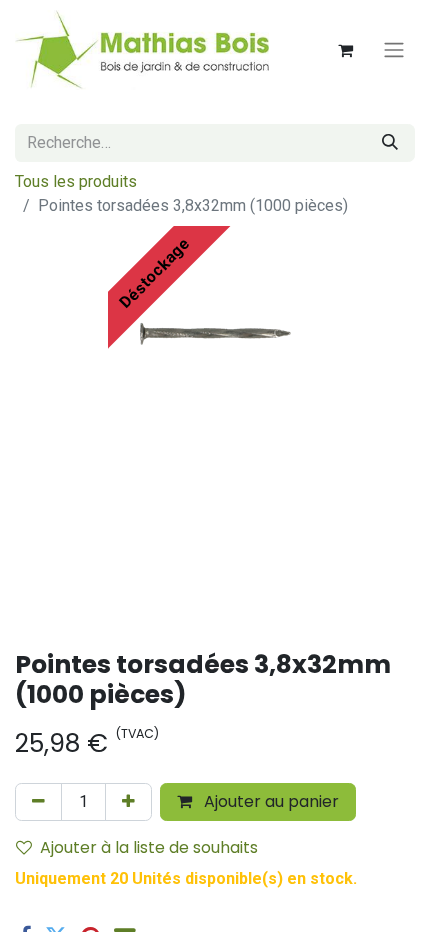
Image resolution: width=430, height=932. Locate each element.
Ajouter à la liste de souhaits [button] (149, 847)
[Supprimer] (38, 802)
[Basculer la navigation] (394, 50)
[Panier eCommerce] (345, 50)
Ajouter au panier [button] (269, 801)
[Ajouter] (128, 802)
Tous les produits (76, 181)
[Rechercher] (390, 143)
